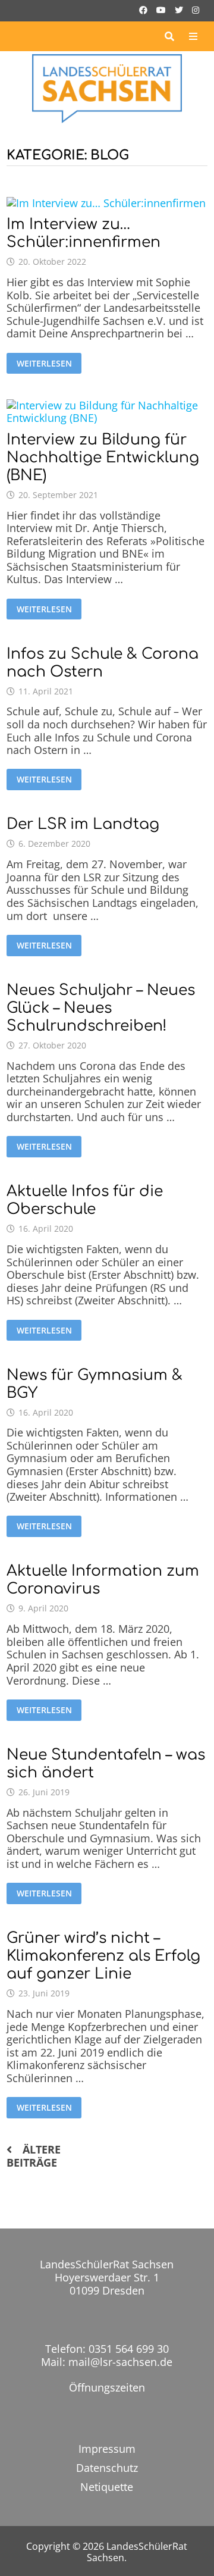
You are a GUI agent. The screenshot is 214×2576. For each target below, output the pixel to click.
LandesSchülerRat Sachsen (137, 2552)
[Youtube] (163, 9)
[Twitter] (180, 9)
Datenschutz (107, 2468)
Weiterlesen (44, 363)
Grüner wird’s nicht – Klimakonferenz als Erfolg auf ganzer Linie (103, 1956)
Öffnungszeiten (107, 2387)
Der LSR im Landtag (83, 824)
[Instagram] (196, 9)
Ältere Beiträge (34, 2156)
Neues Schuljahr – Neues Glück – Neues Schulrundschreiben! (101, 1008)
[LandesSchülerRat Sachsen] (107, 87)
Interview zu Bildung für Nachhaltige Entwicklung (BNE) (103, 458)
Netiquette (107, 2487)
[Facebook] (145, 9)
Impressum (107, 2449)
